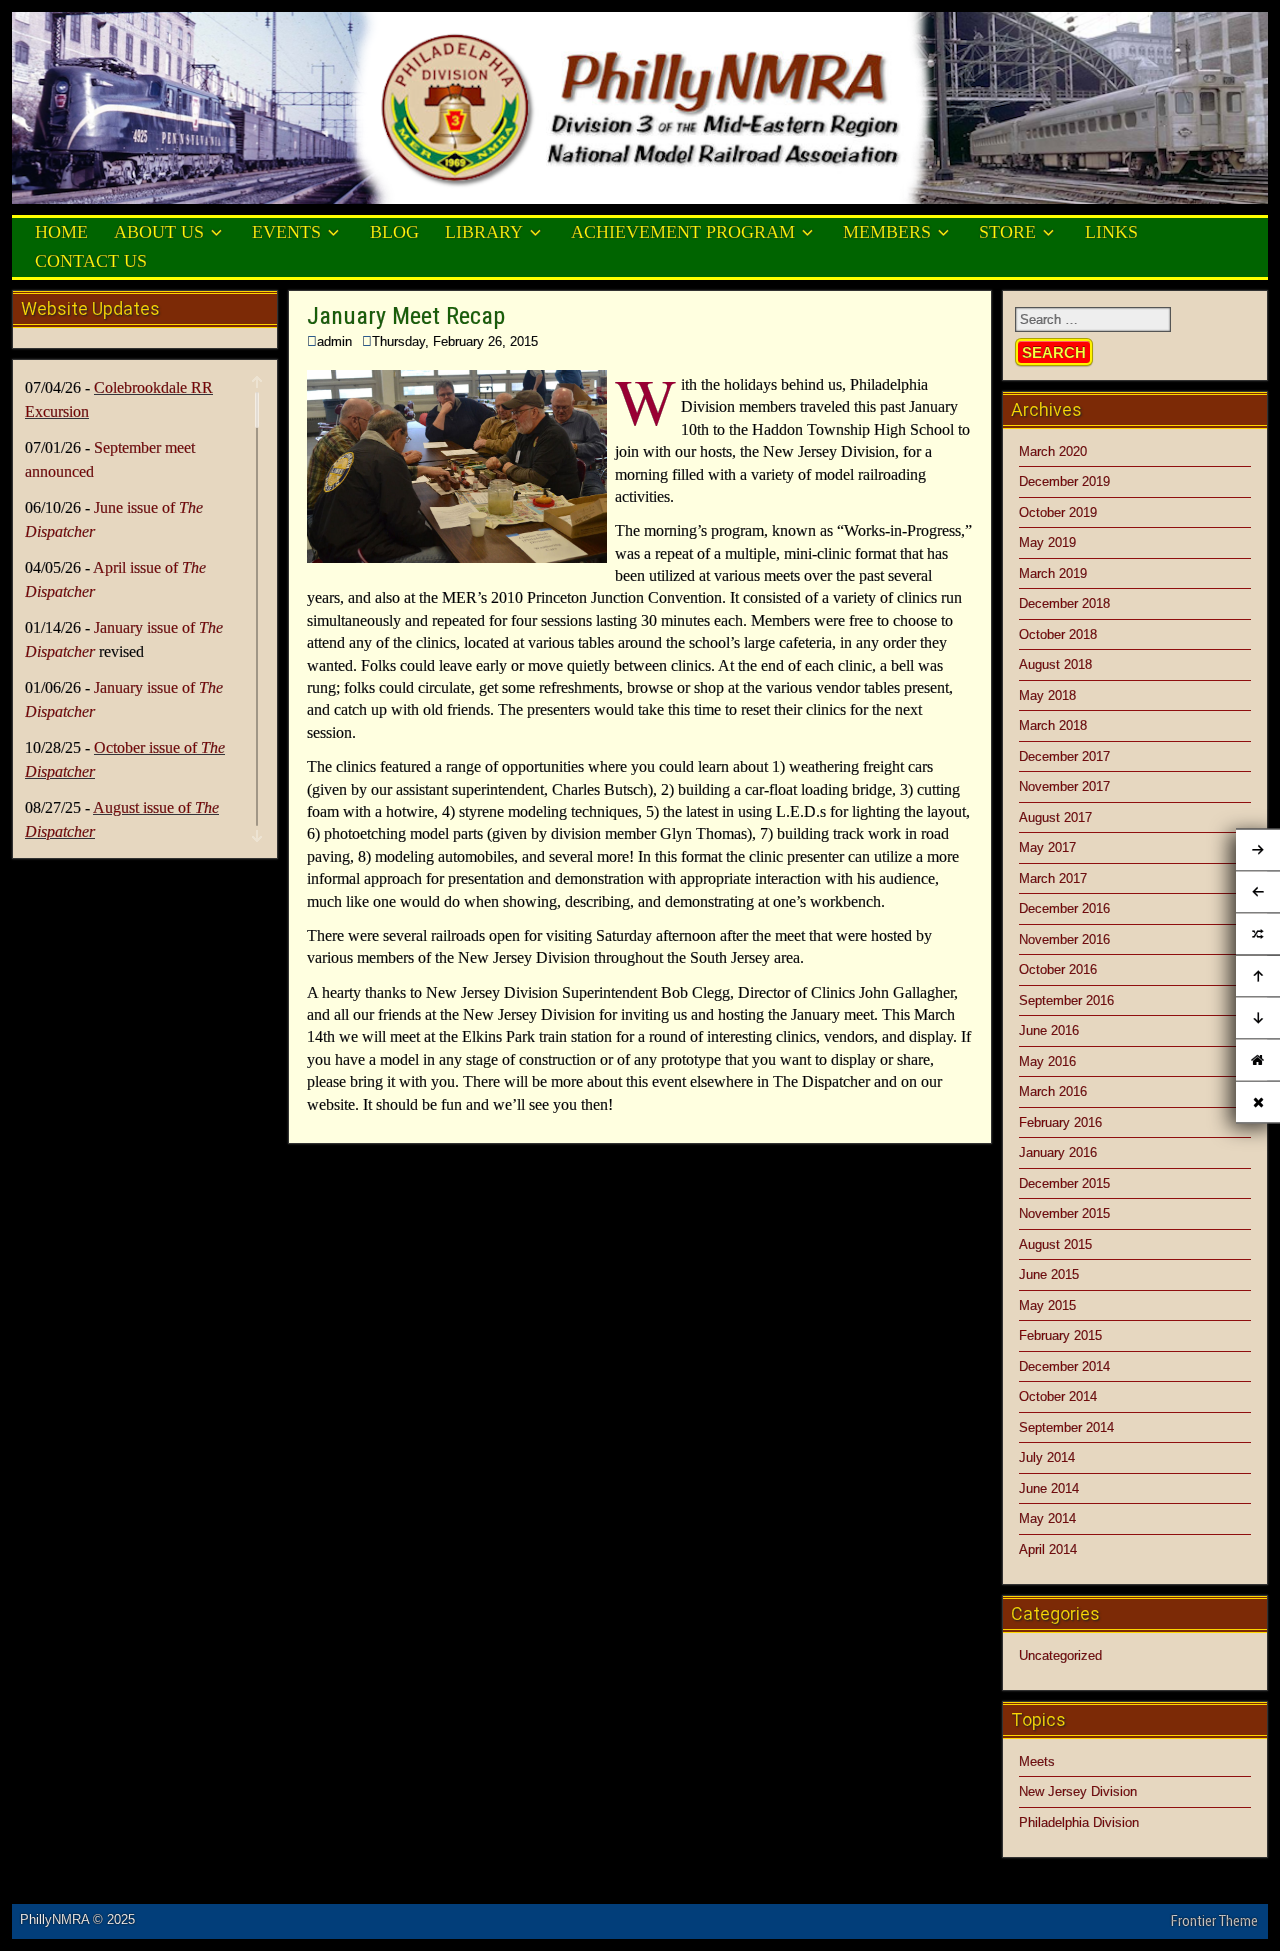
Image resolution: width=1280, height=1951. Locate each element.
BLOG (394, 232)
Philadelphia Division (1079, 1822)
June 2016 (1049, 1030)
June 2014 (1049, 1488)
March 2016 (1053, 1091)
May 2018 (1047, 695)
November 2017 (1064, 786)
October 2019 (1058, 512)
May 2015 (1047, 1305)
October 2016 (1058, 969)
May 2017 (1047, 847)
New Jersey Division (1078, 1791)
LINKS (1111, 232)
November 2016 (1064, 939)
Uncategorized (1060, 1655)
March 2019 (1053, 573)
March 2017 (1053, 878)
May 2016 (1047, 1061)
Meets (1037, 1761)
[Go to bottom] (1258, 1018)
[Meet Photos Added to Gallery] (1258, 934)
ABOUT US (159, 232)
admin (334, 341)
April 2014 (1048, 1549)
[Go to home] (1258, 1059)
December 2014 (1064, 1366)
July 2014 (1047, 1457)
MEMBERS (887, 232)
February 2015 (1060, 1335)
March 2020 (1053, 451)
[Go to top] (1258, 976)
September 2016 (1066, 1000)
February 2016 (1060, 1122)
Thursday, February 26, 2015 (455, 341)
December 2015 (1064, 1183)
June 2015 (1049, 1274)
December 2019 (1064, 481)
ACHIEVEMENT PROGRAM (683, 232)
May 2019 (1047, 542)
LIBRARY (484, 232)
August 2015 (1055, 1244)
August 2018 (1055, 664)
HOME (61, 232)
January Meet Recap (406, 316)
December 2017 (1064, 756)
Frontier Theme (1214, 1921)
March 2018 (1053, 725)
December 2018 (1064, 603)
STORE (1007, 232)
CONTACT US (91, 261)
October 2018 (1058, 634)
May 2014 (1047, 1518)
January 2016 (1058, 1152)
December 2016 (1064, 908)
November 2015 (1064, 1213)
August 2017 (1055, 817)
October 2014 (1058, 1396)
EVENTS (286, 232)
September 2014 (1066, 1427)
